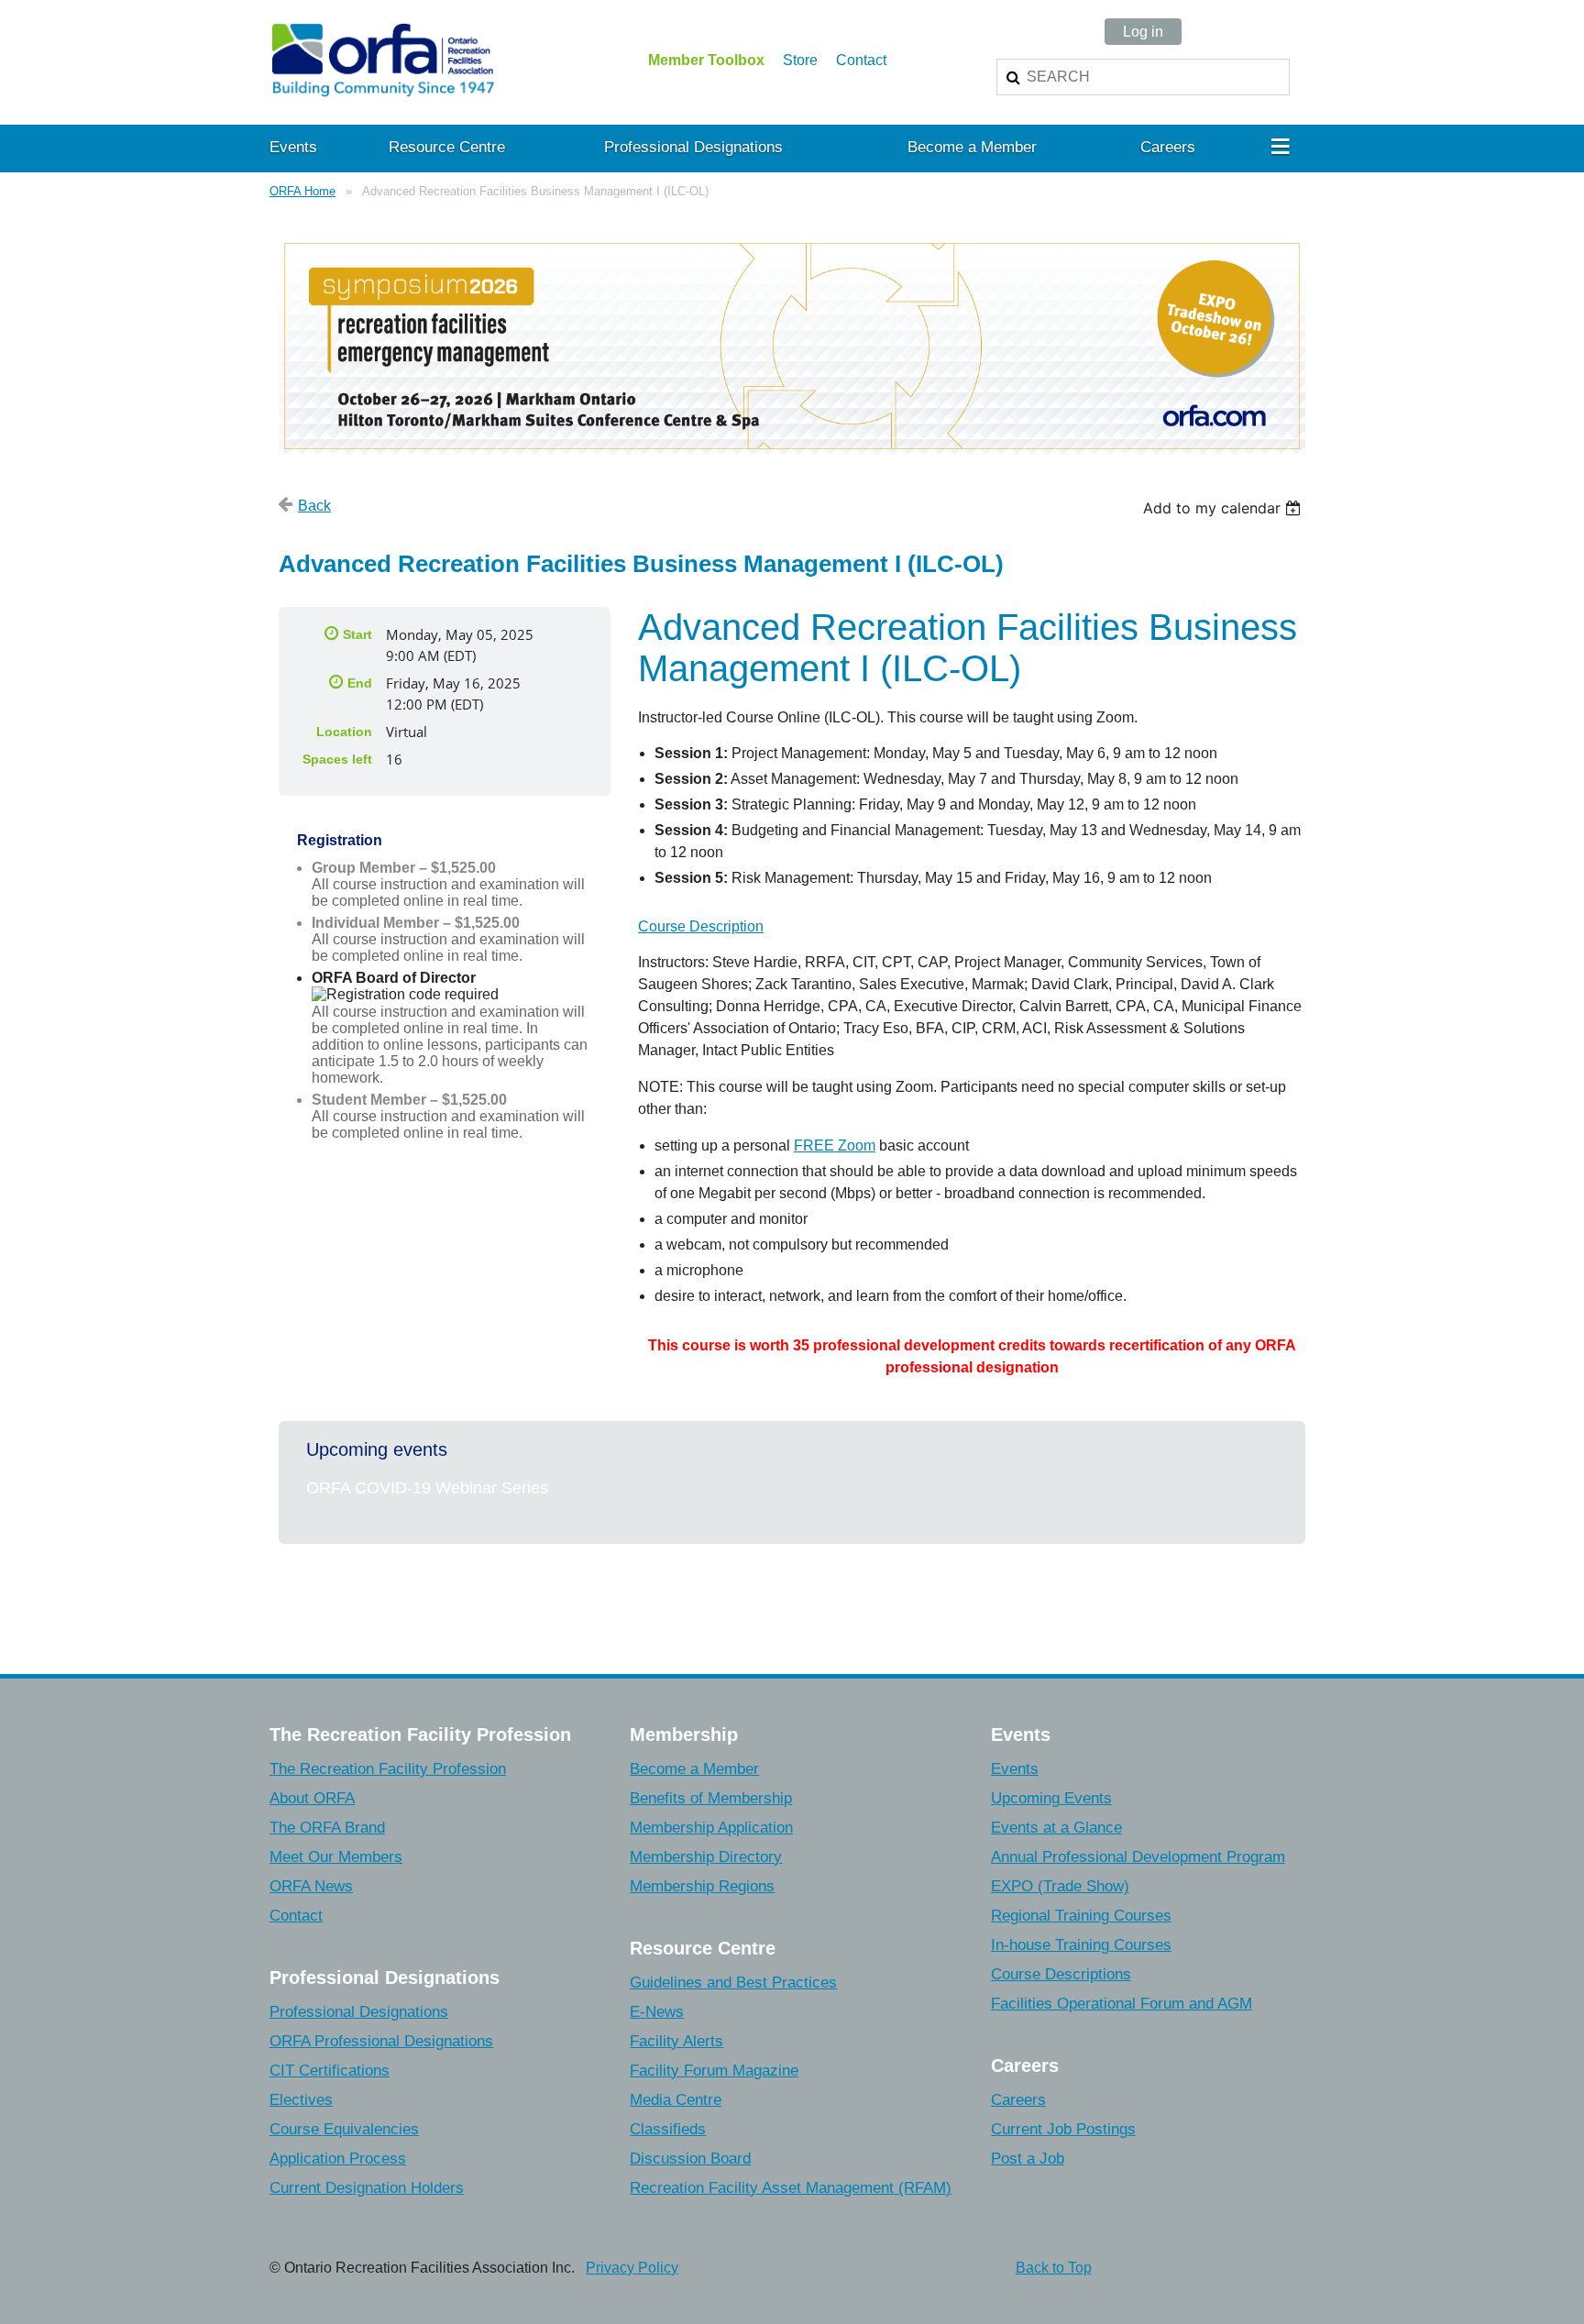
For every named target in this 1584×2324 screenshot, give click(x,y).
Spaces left (337, 759)
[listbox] (1224, 508)
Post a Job (1028, 2159)
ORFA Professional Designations (381, 2041)
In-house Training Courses (1081, 1945)
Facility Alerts (676, 2041)
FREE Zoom (835, 1145)
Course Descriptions (1061, 1974)
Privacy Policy (632, 2268)
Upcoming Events (1051, 1798)
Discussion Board (690, 2159)
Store (800, 60)
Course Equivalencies (344, 2129)
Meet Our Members (336, 1857)
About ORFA (312, 1798)
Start (357, 634)
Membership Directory (706, 1857)
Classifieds (668, 2129)
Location (344, 732)
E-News (657, 2012)
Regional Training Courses (1081, 1916)
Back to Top (1054, 2268)
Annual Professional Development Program (1138, 1857)
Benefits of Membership (711, 1798)
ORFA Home (302, 191)
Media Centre (676, 2100)
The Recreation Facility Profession (388, 1769)
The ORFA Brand (327, 1828)
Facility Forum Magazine (714, 2071)
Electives (301, 2100)
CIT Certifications (330, 2071)
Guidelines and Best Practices (733, 1983)
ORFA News (311, 1886)
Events (1015, 1769)
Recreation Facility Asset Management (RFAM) (791, 2188)
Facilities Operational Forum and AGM (1122, 2004)
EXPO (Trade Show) (1060, 1886)
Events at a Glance (1056, 1828)
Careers (1018, 2100)
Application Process (338, 2159)
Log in (1143, 32)
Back (314, 506)
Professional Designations (359, 2012)
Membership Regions (702, 1886)
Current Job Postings (1063, 2129)
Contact (861, 60)
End (360, 683)
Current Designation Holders (367, 2188)
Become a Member (694, 1769)
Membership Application (711, 1828)
